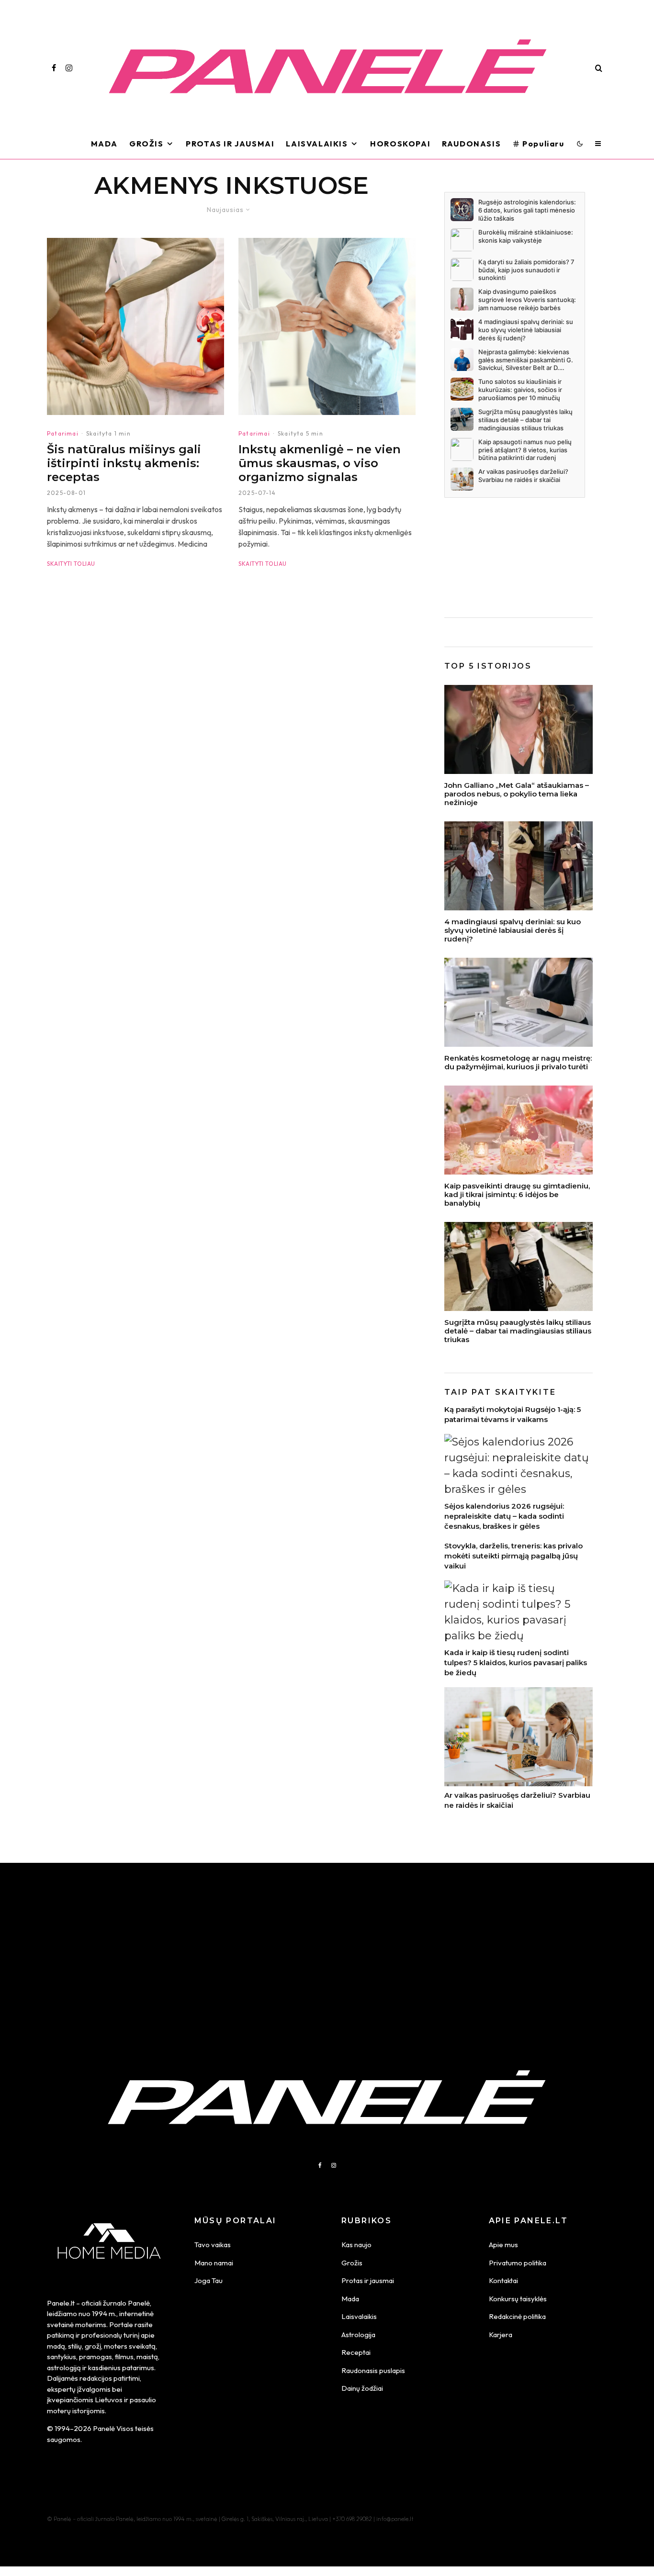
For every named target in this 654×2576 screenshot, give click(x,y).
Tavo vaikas (213, 2245)
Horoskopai (400, 144)
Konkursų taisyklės (518, 2299)
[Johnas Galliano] (519, 729)
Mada (104, 144)
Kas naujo (356, 2245)
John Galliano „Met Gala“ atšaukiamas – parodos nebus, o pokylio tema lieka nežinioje (517, 794)
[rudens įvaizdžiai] (519, 866)
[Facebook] (54, 68)
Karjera (501, 2335)
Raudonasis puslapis (373, 2370)
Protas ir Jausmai (230, 144)
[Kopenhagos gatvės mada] (519, 1266)
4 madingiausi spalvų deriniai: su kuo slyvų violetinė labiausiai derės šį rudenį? (513, 930)
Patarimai (63, 433)
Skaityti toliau (71, 564)
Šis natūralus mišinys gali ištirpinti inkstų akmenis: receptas (124, 463)
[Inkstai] (327, 326)
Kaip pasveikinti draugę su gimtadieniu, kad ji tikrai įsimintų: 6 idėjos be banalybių (517, 1195)
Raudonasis (471, 144)
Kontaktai (503, 2280)
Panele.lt (61, 2303)
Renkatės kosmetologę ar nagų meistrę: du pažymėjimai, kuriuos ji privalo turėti (518, 1063)
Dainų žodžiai (362, 2388)
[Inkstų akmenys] (135, 326)
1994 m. (104, 2313)
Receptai (356, 2352)
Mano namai (214, 2263)
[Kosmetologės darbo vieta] (519, 1002)
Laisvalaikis (317, 144)
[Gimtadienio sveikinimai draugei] (519, 1130)
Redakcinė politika (517, 2316)
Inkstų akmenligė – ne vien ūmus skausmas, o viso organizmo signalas (320, 463)
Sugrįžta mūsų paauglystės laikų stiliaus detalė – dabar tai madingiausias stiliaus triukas (518, 1331)
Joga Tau (209, 2280)
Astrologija (358, 2335)
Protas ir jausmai (368, 2280)
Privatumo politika (518, 2263)
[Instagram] (69, 68)
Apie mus (503, 2245)
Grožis (147, 144)
